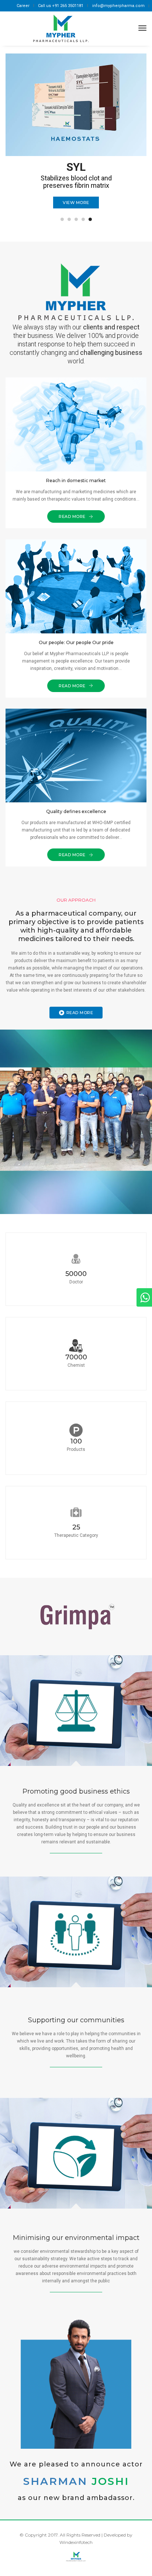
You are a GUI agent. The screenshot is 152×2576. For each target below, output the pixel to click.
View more (76, 203)
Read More (73, 516)
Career (23, 6)
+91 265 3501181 (68, 6)
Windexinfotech (76, 2542)
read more (80, 1013)
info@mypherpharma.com (118, 6)
